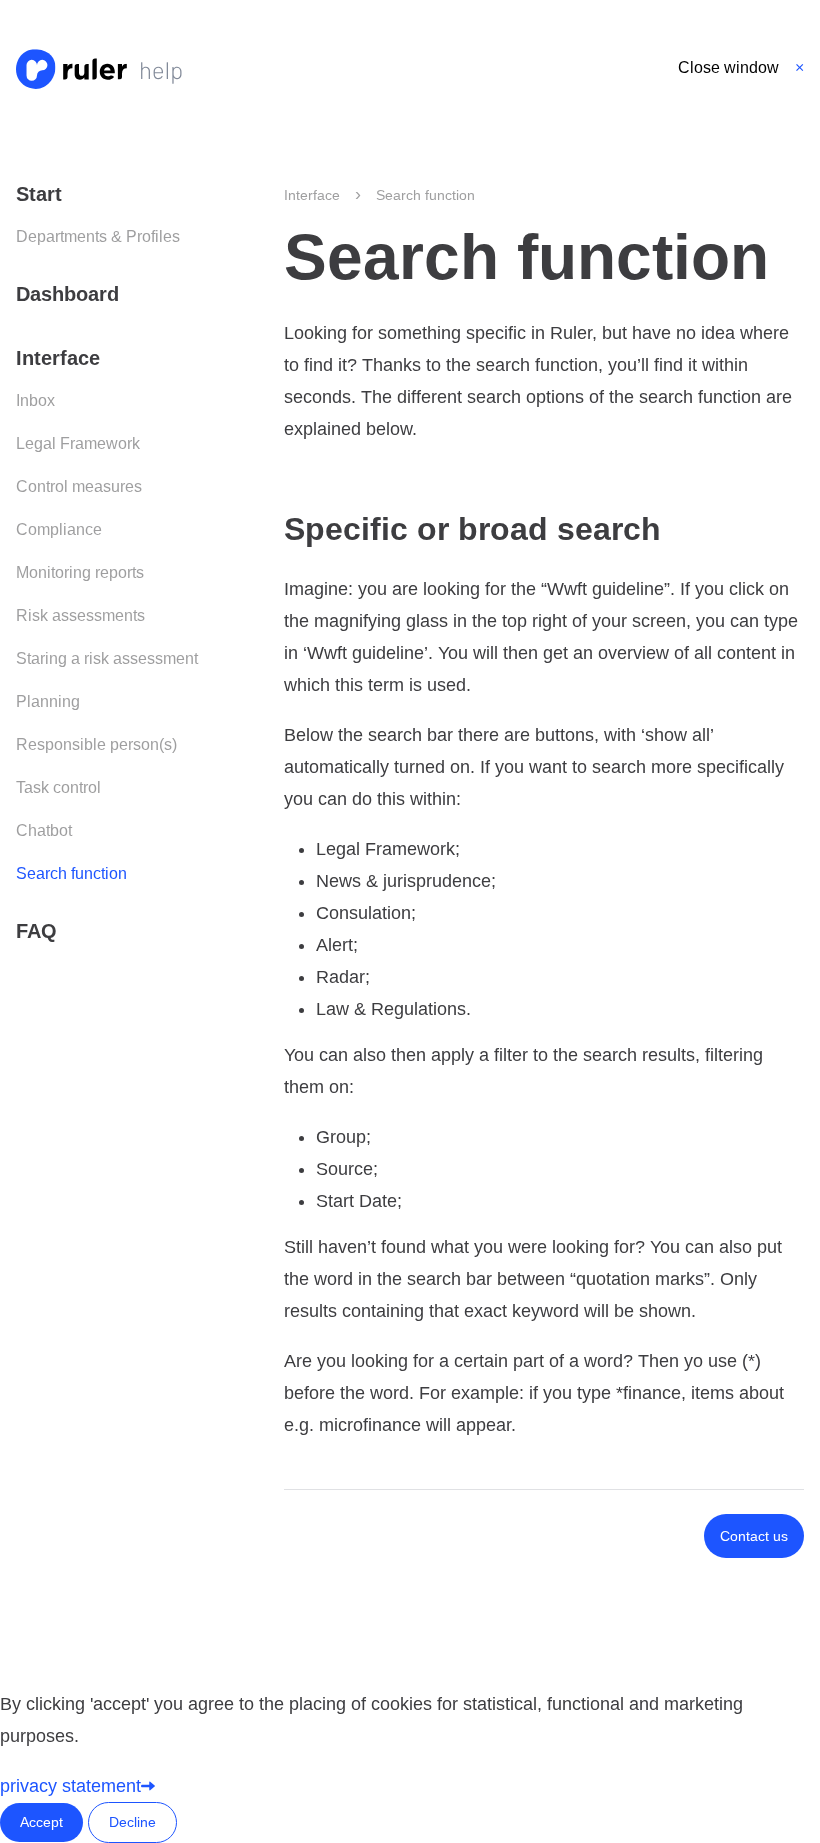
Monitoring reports (80, 572)
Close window (728, 67)
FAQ (36, 931)
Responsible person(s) (96, 744)
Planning (48, 701)
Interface (58, 358)
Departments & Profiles (98, 236)
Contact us (754, 1536)
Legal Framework (78, 443)
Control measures (79, 486)
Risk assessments (80, 615)
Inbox (35, 400)
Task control (58, 787)
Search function (71, 873)
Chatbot (44, 830)
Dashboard (67, 294)
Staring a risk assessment (107, 658)
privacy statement (70, 1786)
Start (39, 194)
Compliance (59, 529)
